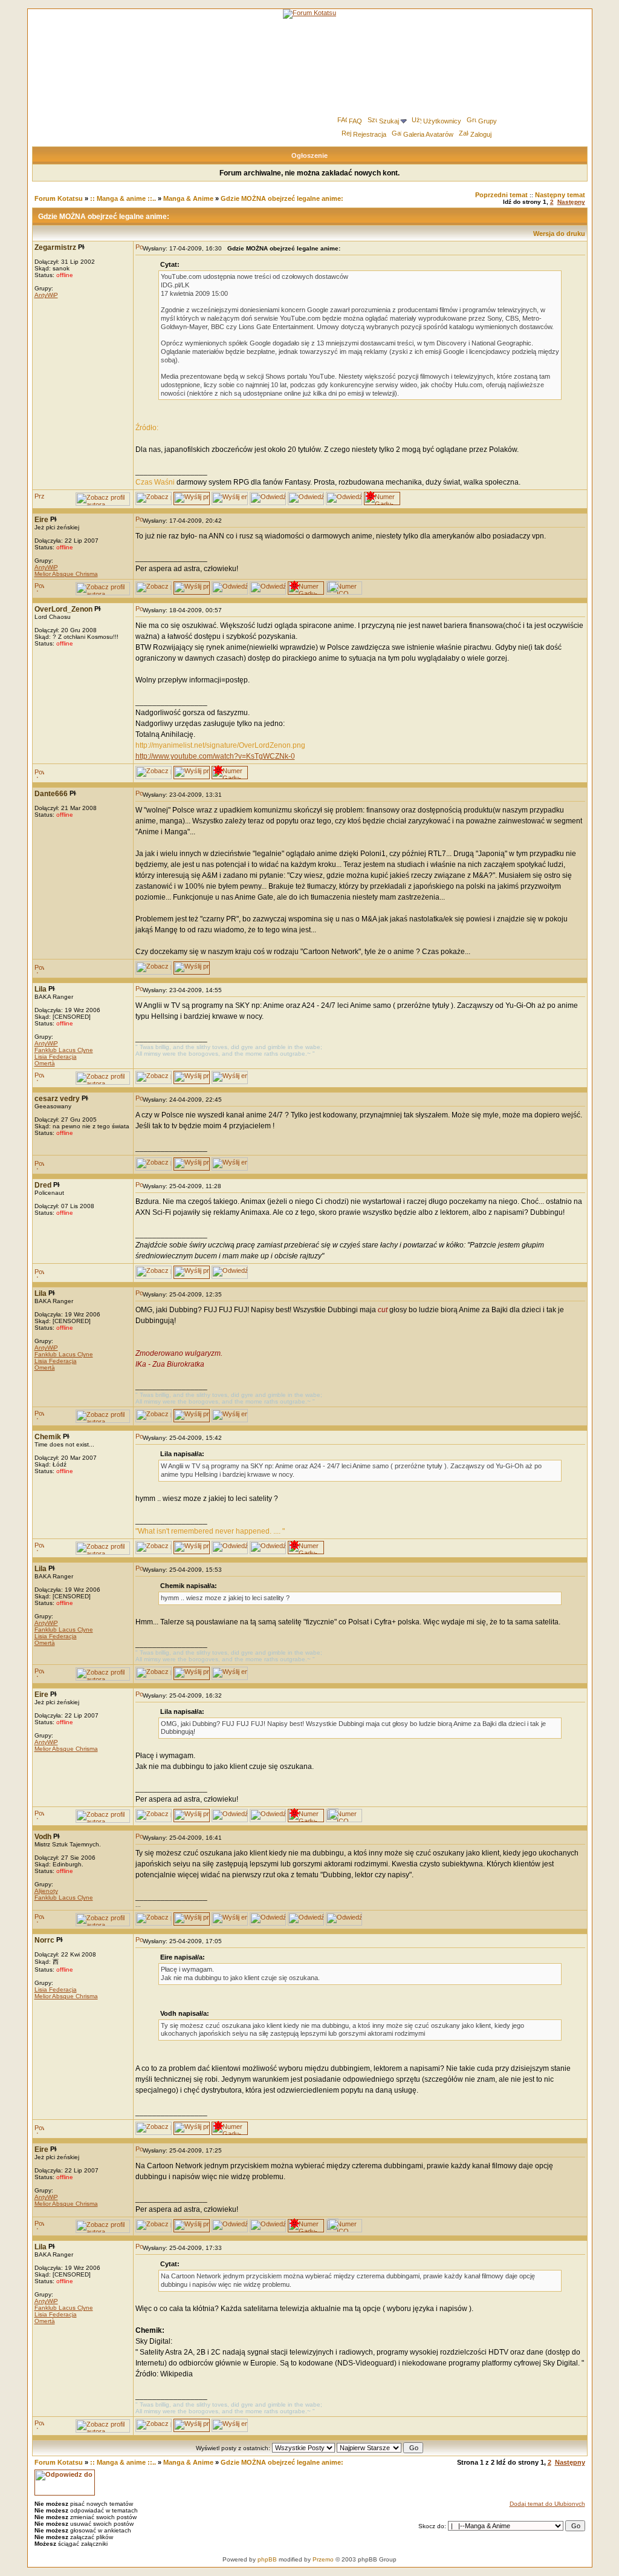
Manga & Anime (188, 198)
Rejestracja (370, 134)
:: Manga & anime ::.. (123, 198)
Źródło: (147, 428)
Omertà (45, 1063)
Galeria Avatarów (428, 134)
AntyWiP (46, 295)
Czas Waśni (155, 482)
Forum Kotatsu (59, 198)
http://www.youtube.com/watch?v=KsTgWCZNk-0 (215, 756)
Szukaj (389, 121)
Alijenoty (46, 1891)
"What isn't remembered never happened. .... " (210, 1531)
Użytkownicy (442, 121)
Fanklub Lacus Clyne (64, 1050)
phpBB (267, 2559)
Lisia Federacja (56, 1057)
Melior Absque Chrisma (66, 574)
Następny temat (560, 195)
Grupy (488, 121)
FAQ (355, 121)
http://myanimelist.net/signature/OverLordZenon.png (220, 745)
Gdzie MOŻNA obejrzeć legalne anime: (282, 198)
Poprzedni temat (501, 195)
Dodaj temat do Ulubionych (547, 2504)
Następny (571, 202)
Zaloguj (481, 134)
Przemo (323, 2559)
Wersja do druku (559, 234)
